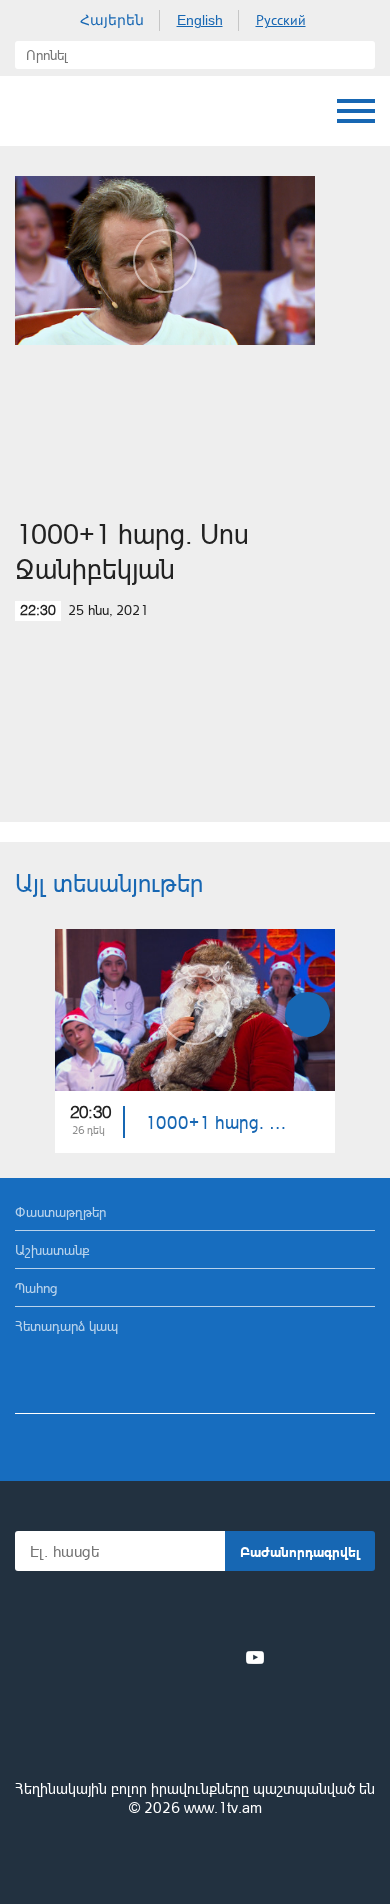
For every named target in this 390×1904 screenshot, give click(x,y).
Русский (281, 20)
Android (251, 1613)
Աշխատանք (52, 1249)
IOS (139, 1613)
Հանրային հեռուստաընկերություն (195, 1734)
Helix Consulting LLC (195, 1855)
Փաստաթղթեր (60, 1211)
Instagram (222, 1657)
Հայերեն (112, 20)
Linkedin (188, 1657)
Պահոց (36, 1287)
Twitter (154, 1657)
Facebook (125, 1657)
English (200, 20)
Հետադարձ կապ (66, 1325)
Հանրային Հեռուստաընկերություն (35, 111)
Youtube (255, 1657)
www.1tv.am (223, 1807)
